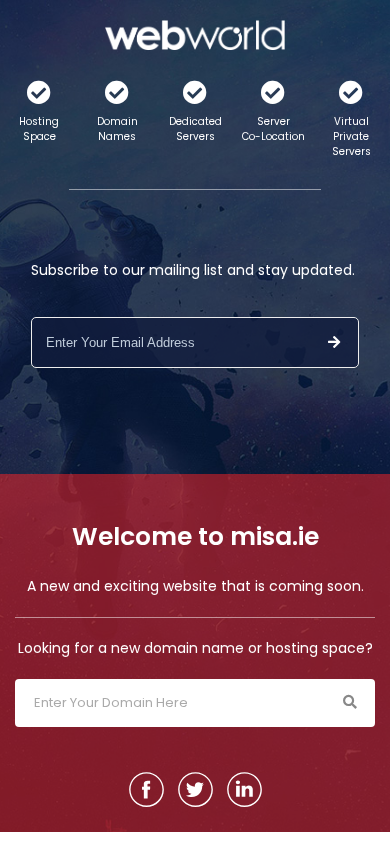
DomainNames (117, 129)
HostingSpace (39, 129)
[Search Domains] (349, 703)
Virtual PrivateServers (351, 136)
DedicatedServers (195, 129)
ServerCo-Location (273, 129)
